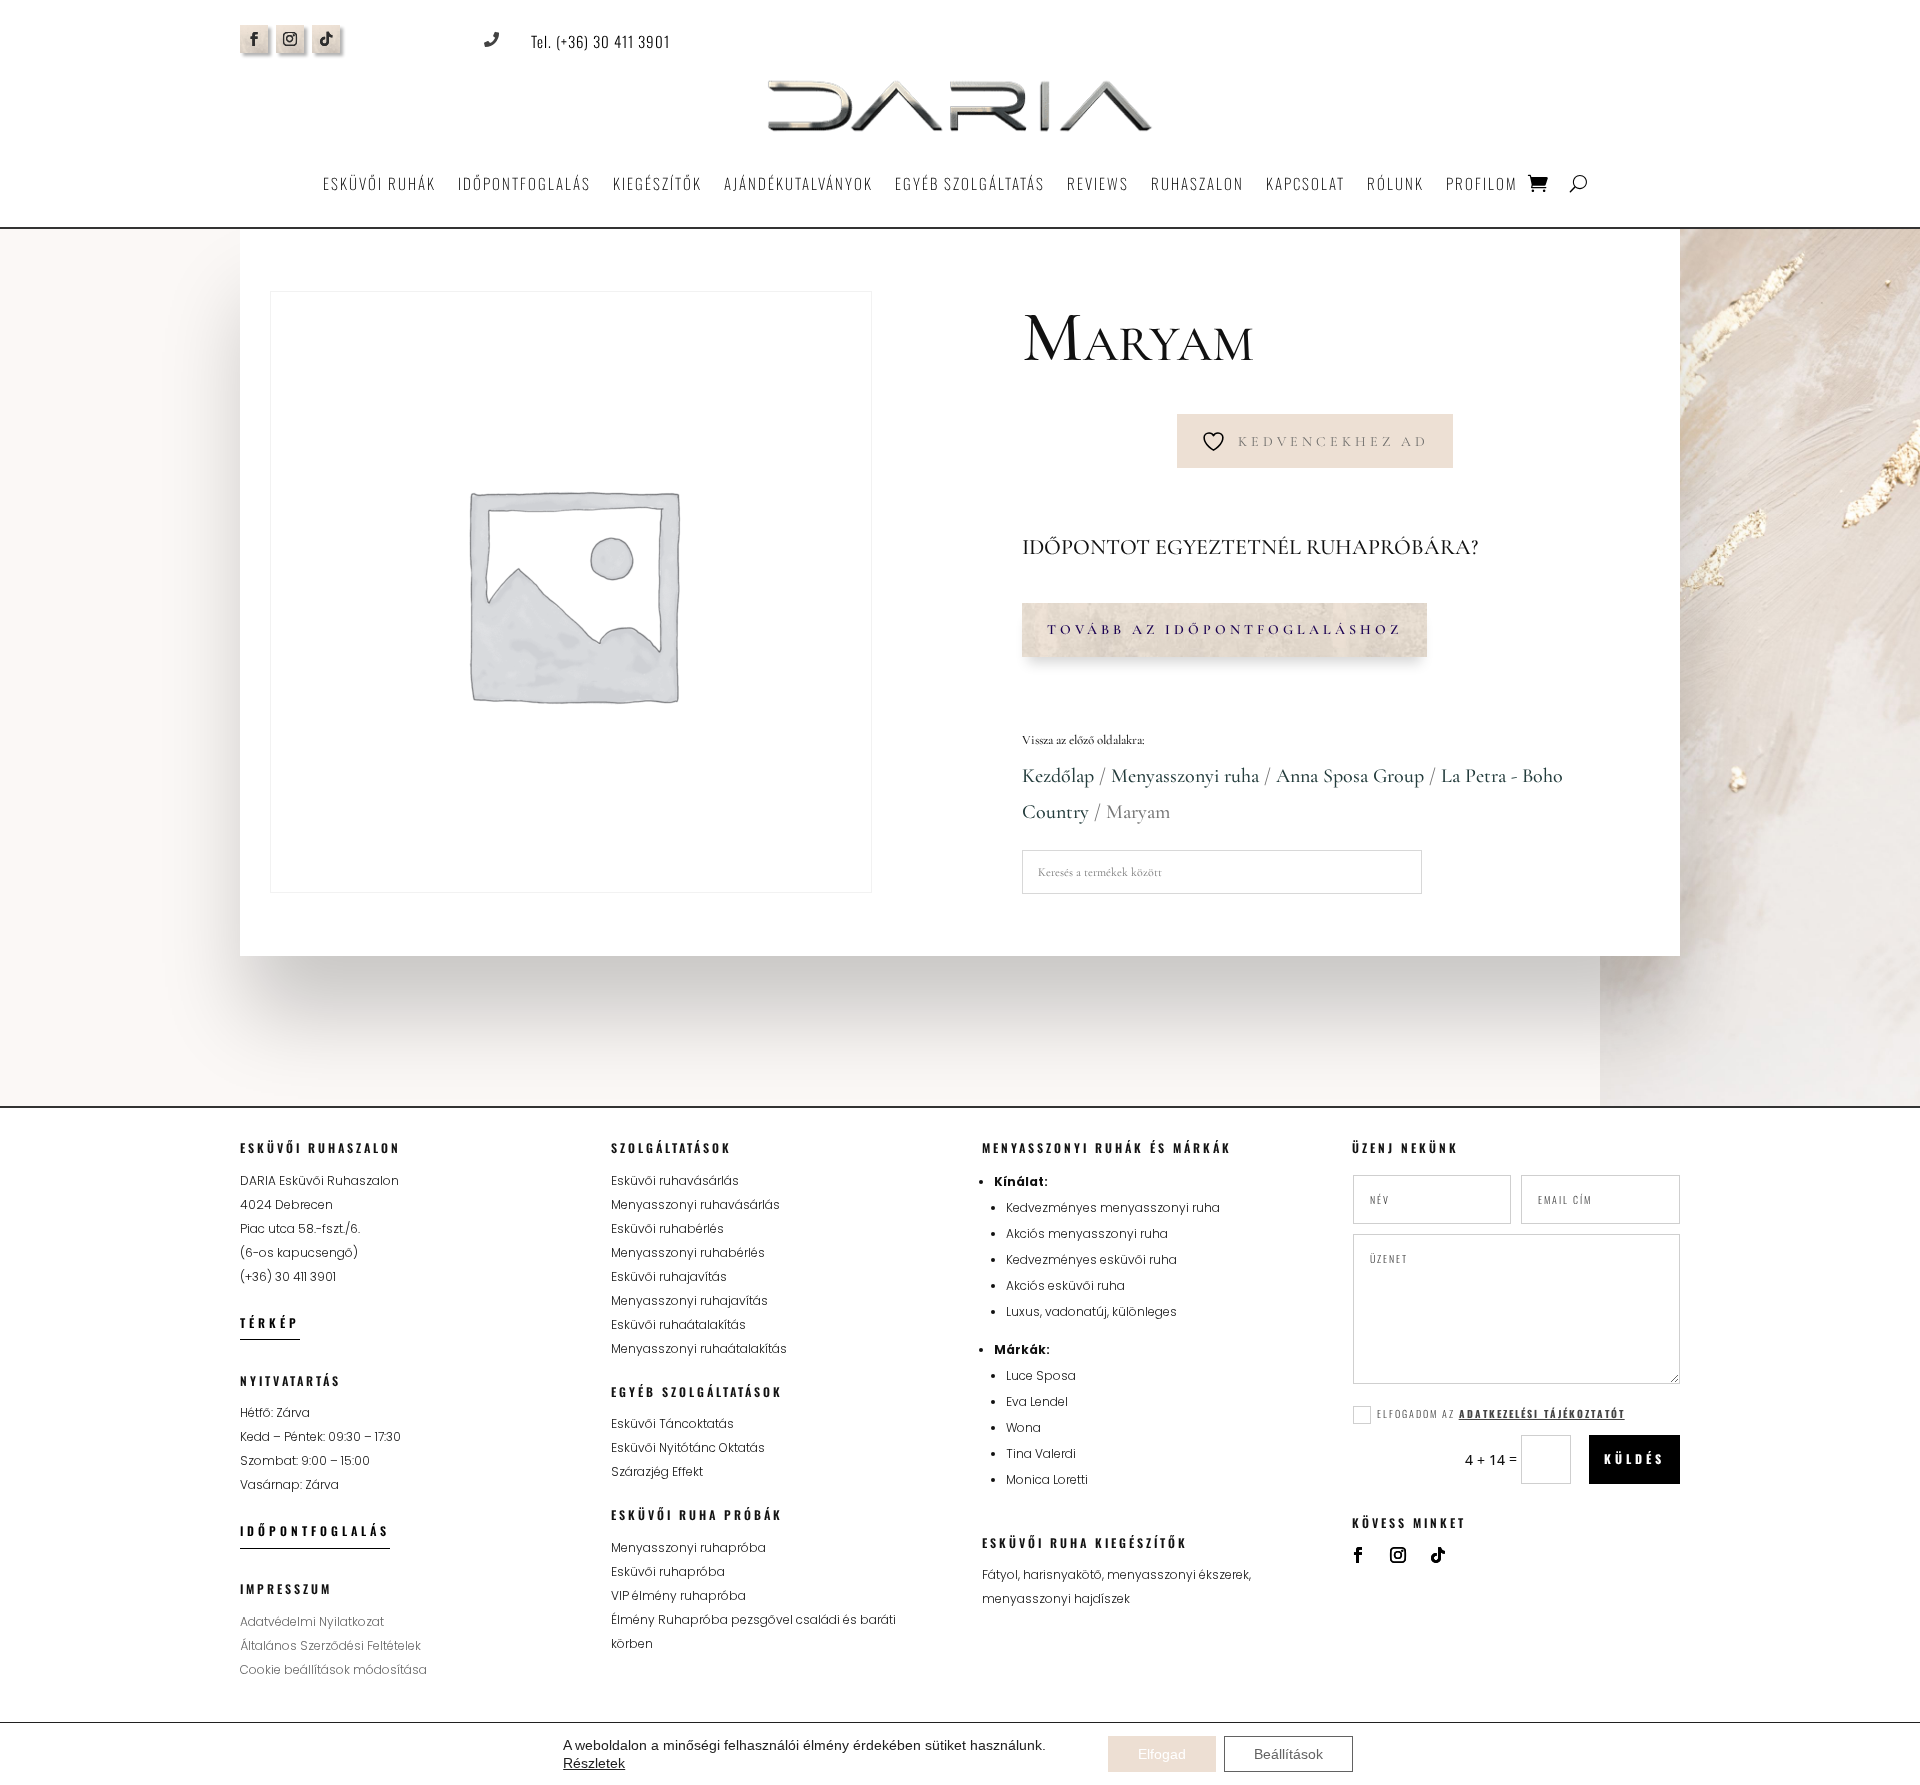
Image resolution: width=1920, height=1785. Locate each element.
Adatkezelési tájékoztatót (1542, 1413)
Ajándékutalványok (798, 183)
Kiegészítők (657, 183)
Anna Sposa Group (1350, 776)
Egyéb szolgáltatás (970, 183)
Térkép (270, 1322)
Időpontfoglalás (524, 183)
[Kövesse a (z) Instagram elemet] (290, 39)
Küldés (1634, 1458)
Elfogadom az (1501, 1413)
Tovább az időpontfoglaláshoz (1224, 629)
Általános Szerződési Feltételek (330, 1645)
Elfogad (1162, 1754)
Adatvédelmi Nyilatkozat (312, 1621)
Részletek (594, 1763)
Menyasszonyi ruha (1185, 776)
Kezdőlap (1058, 776)
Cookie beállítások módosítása (333, 1669)
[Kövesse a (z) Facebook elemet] (254, 39)
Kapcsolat (1305, 183)
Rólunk (1395, 183)
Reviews (1098, 183)
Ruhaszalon (1197, 183)
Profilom (1481, 183)
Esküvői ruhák (379, 183)
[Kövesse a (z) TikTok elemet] (326, 39)
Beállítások (1288, 1754)
